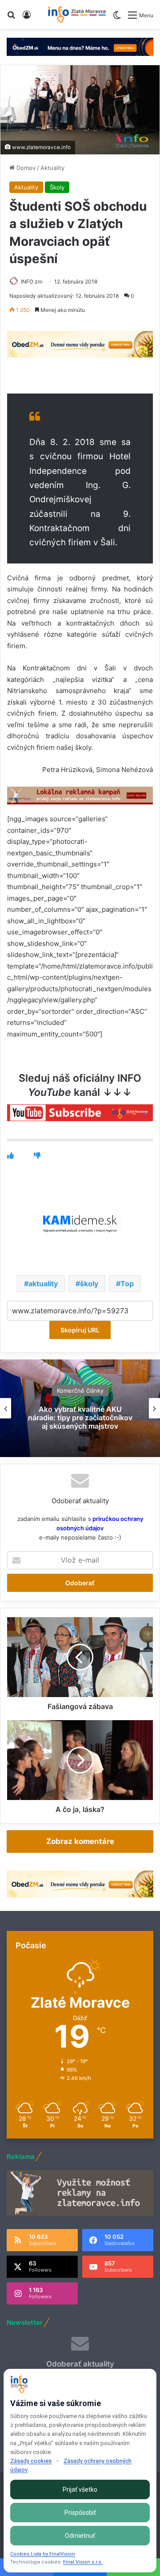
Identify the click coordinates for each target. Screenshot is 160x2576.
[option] (80, 1408)
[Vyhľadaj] (11, 18)
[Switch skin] (117, 18)
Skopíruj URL (80, 1330)
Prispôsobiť (80, 2513)
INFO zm (32, 282)
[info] (77, 14)
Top (127, 1284)
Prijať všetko (80, 2489)
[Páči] (10, 1156)
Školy (57, 187)
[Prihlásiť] (27, 18)
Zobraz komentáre (80, 1841)
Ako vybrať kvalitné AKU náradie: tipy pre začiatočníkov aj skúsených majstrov (80, 1418)
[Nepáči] (37, 1156)
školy (89, 1284)
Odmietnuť (80, 2536)
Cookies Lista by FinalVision (43, 2554)
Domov (25, 168)
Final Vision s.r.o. (83, 2562)
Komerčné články (80, 1390)
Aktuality (52, 168)
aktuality (43, 1284)
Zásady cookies (31, 2461)
